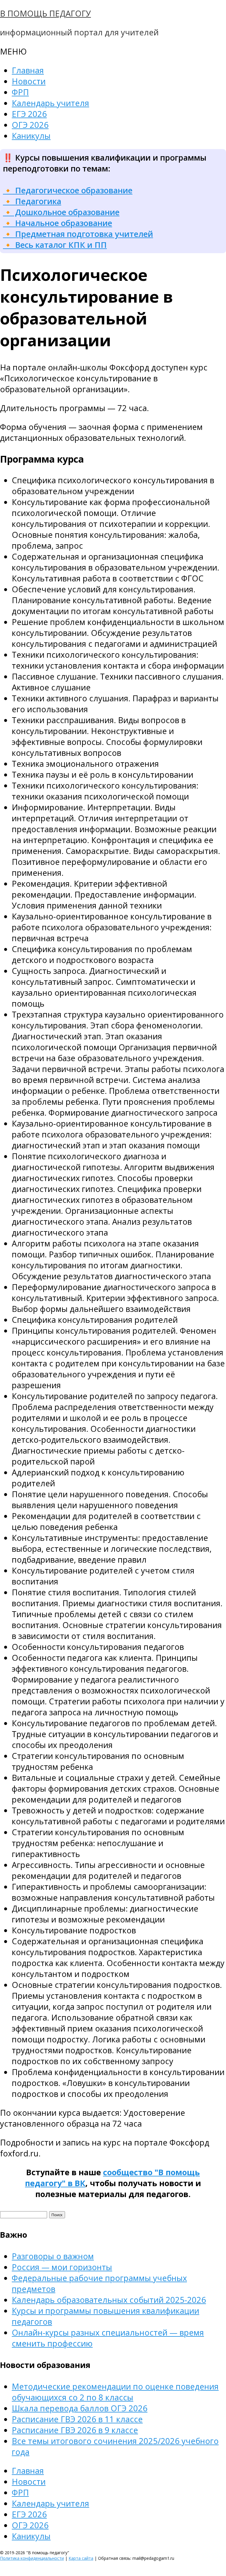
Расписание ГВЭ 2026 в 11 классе (77, 2419)
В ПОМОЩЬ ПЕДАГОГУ (45, 13)
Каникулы (31, 136)
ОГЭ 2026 (30, 125)
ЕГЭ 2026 (29, 114)
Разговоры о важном (53, 2256)
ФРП (20, 92)
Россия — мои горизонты (62, 2267)
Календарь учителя (50, 103)
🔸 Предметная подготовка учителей (78, 234)
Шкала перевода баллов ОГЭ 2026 (80, 2408)
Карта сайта (81, 2558)
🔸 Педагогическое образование (68, 190)
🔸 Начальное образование (58, 223)
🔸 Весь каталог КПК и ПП (55, 245)
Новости (29, 81)
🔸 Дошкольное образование (61, 212)
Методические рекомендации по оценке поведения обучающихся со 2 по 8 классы (115, 2392)
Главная (28, 70)
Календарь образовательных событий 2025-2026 (109, 2300)
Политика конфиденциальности (32, 2558)
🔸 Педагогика (32, 201)
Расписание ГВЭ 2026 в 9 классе (75, 2430)
